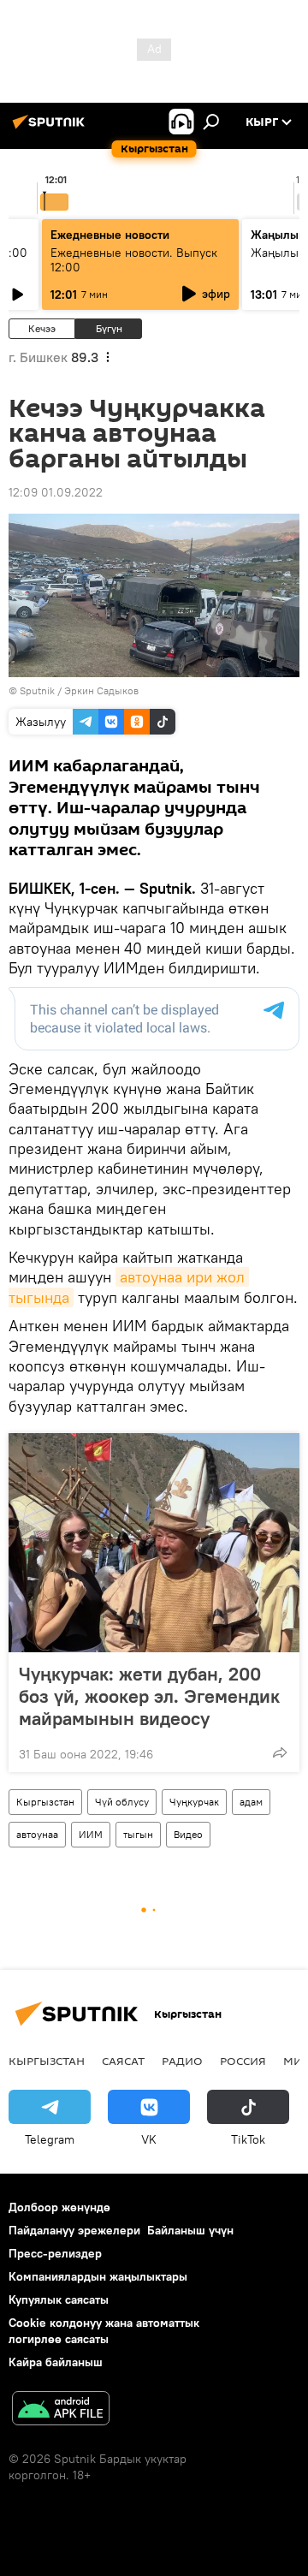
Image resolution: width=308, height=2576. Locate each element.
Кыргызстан (45, 1802)
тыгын (138, 1834)
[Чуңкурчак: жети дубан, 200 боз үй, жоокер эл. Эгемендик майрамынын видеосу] (154, 1543)
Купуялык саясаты (59, 2299)
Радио (182, 2061)
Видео (188, 1834)
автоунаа (37, 1834)
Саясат (123, 2061)
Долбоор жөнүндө (59, 2207)
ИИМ (91, 1834)
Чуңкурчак (194, 1802)
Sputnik (37, 690)
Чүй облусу (122, 1802)
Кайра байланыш (56, 2362)
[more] (280, 1752)
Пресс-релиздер (55, 2253)
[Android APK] (61, 2410)
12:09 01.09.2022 (56, 492)
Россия (243, 2061)
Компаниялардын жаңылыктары (98, 2276)
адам (251, 1802)
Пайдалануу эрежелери (74, 2230)
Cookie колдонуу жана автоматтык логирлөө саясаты (104, 2331)
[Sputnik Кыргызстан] (51, 128)
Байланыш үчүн (190, 2230)
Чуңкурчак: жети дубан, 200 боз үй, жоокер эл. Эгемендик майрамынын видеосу (149, 1696)
